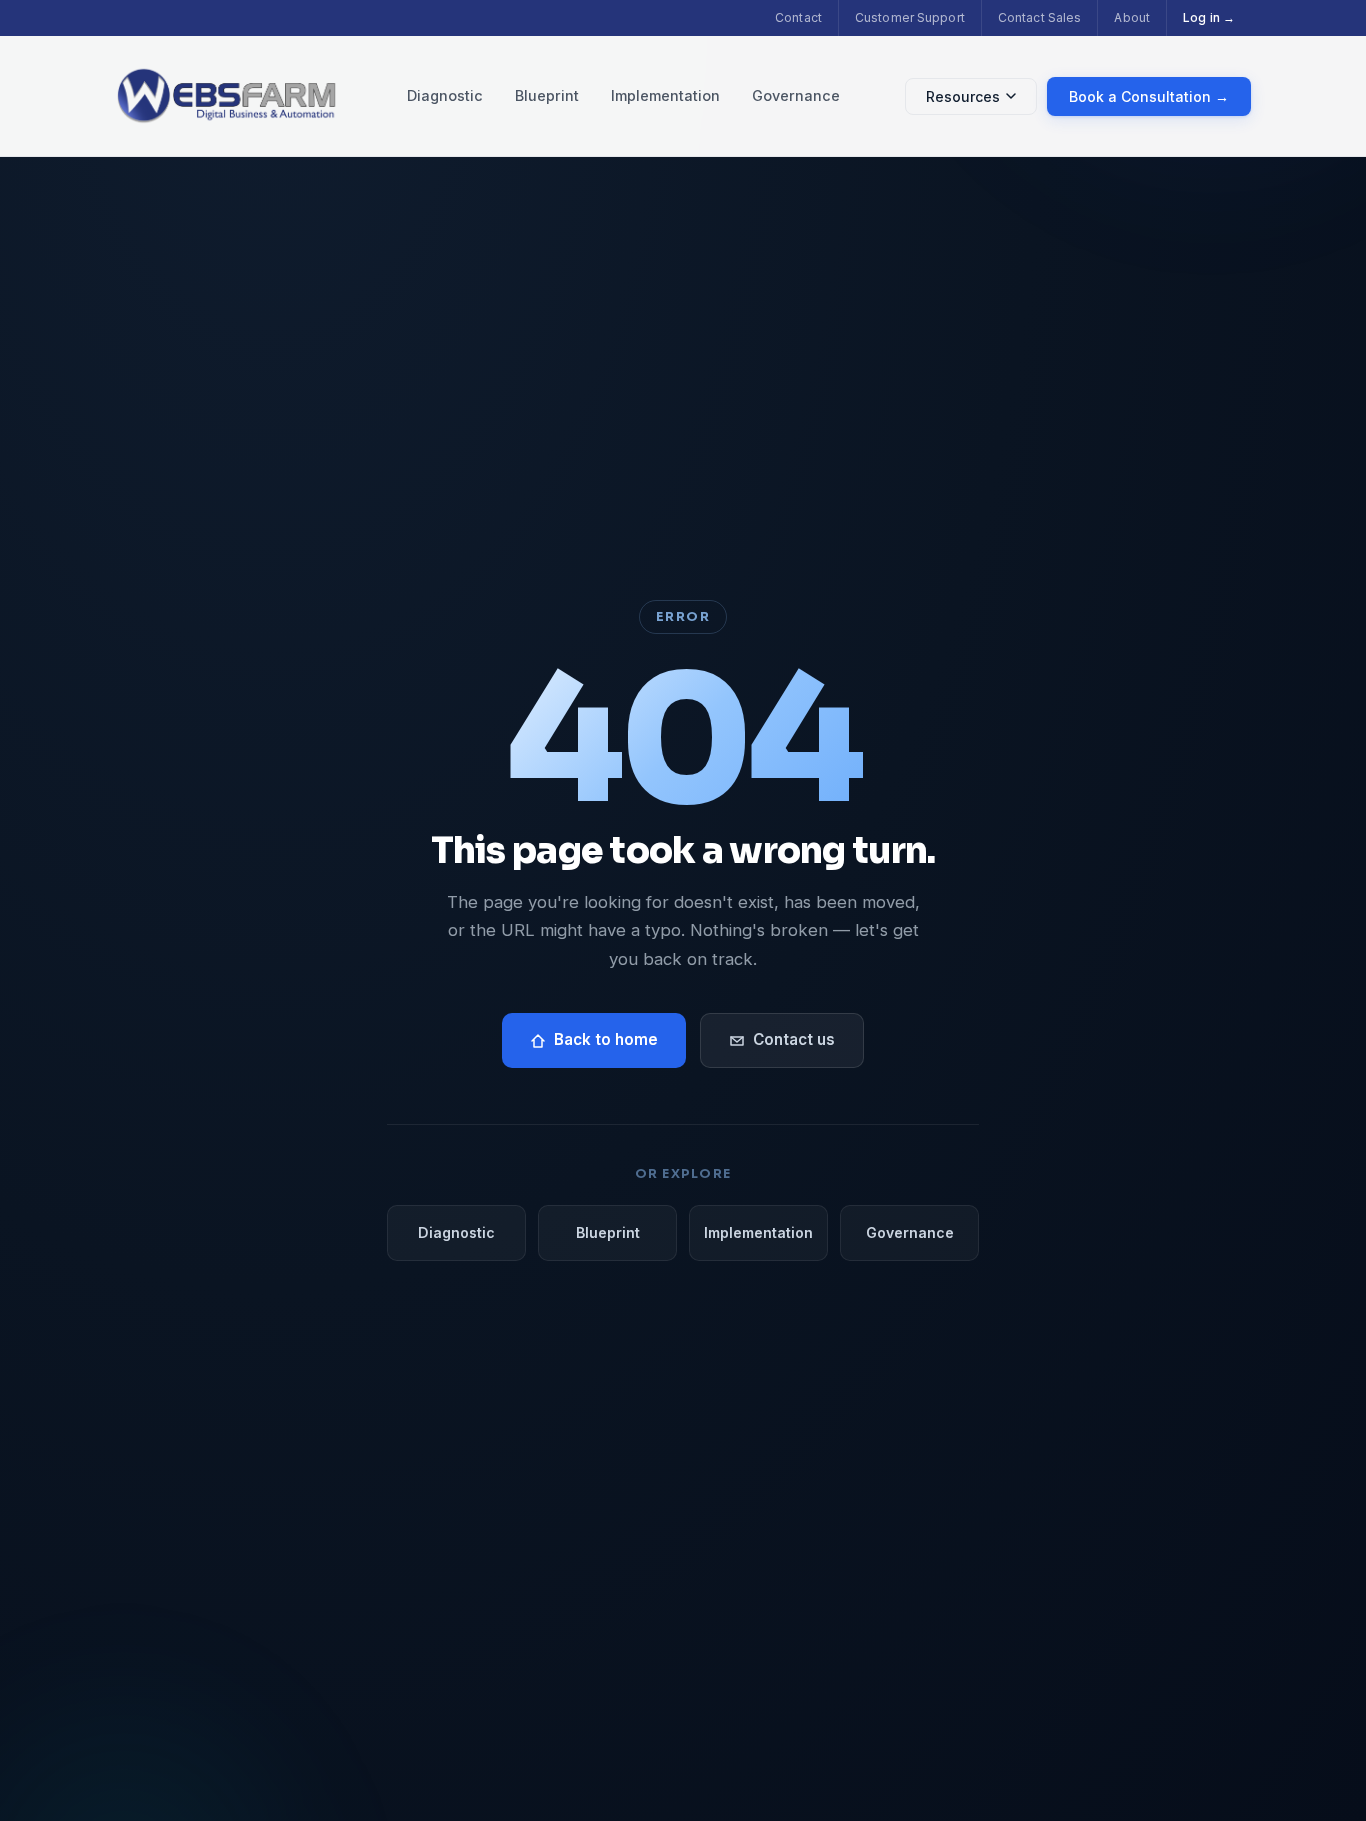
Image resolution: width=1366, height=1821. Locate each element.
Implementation (665, 95)
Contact (798, 17)
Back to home (606, 1039)
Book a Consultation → (1149, 96)
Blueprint (547, 95)
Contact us (794, 1039)
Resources (963, 96)
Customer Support (910, 17)
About (1132, 17)
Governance (796, 95)
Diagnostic (445, 95)
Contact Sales (1040, 17)
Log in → (1209, 17)
